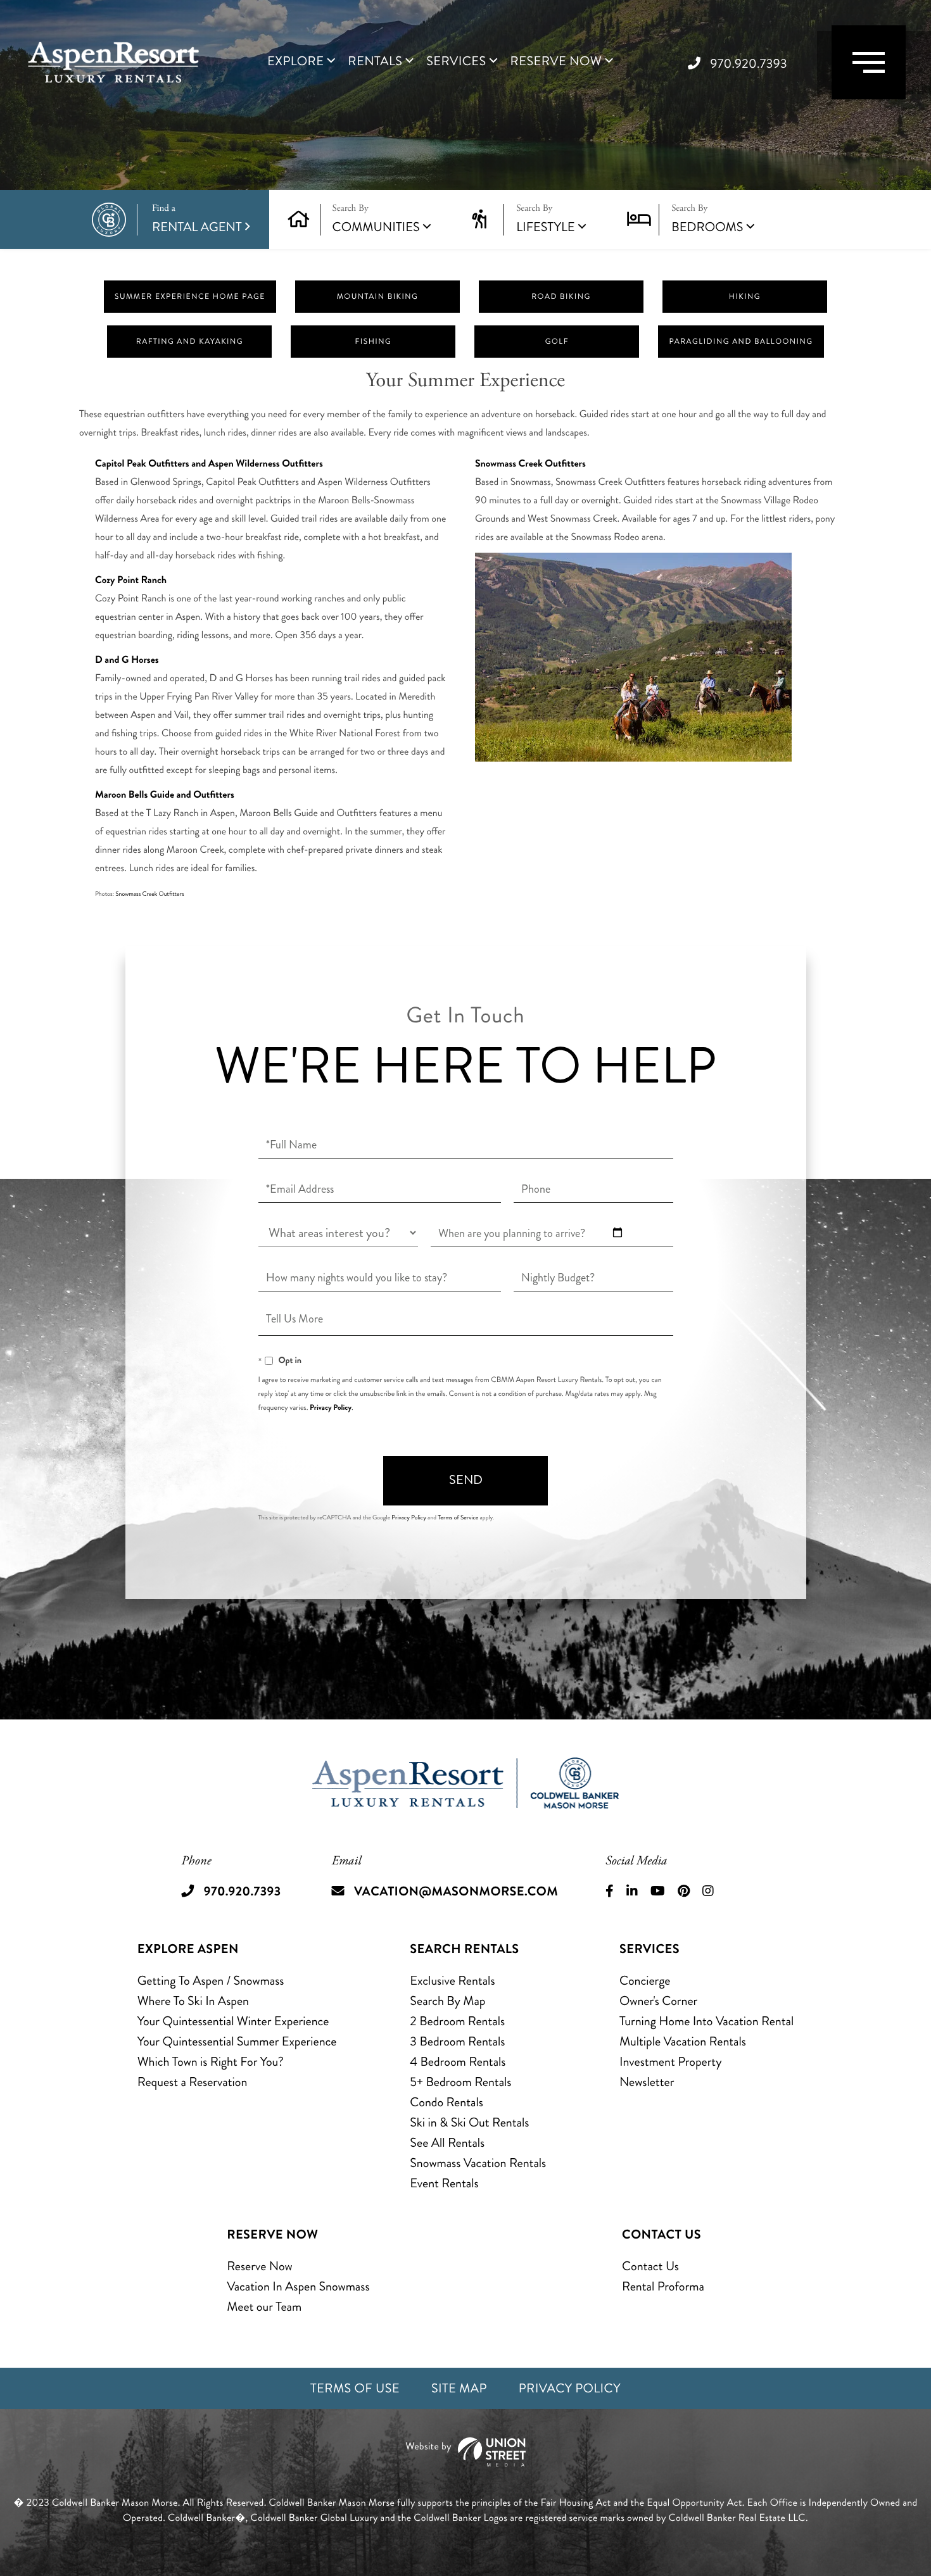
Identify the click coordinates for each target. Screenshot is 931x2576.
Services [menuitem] (456, 61)
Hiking (745, 297)
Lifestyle (546, 227)
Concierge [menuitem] (645, 1981)
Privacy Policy (331, 1407)
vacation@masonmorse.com (456, 1891)
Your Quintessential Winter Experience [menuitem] (233, 2021)
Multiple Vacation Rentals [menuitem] (683, 2041)
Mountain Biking (378, 297)
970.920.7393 (749, 64)
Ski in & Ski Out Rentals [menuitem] (469, 2122)
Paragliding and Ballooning (741, 342)
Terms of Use (355, 2388)
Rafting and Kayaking (190, 342)
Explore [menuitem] (295, 61)
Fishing (374, 342)
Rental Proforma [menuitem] (663, 2286)
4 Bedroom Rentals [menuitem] (458, 2062)
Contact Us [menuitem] (650, 2266)
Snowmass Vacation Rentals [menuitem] (478, 2163)
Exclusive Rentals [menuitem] (452, 1981)
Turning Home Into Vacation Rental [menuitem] (706, 2021)
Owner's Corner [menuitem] (658, 2001)
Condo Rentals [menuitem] (446, 2102)
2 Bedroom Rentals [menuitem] (457, 2021)
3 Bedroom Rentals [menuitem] (457, 2041)
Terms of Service (458, 1517)
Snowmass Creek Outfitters (149, 894)
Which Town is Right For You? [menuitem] (211, 2062)
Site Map (459, 2388)
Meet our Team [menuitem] (264, 2307)
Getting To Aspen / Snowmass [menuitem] (211, 1981)
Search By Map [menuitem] (447, 2001)
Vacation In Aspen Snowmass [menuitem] (298, 2286)
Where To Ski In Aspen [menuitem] (193, 2001)
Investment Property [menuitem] (671, 2062)
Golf (557, 342)
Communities (376, 227)
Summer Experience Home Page (190, 297)
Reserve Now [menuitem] (556, 61)
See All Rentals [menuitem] (447, 2143)
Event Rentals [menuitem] (444, 2183)
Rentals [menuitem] (375, 61)
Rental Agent (197, 219)
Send (466, 1480)
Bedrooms (707, 227)
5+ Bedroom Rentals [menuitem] (460, 2082)
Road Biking (561, 297)
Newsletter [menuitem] (647, 2082)
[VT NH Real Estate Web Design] (465, 2452)
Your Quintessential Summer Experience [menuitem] (237, 2041)
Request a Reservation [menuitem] (193, 2082)
